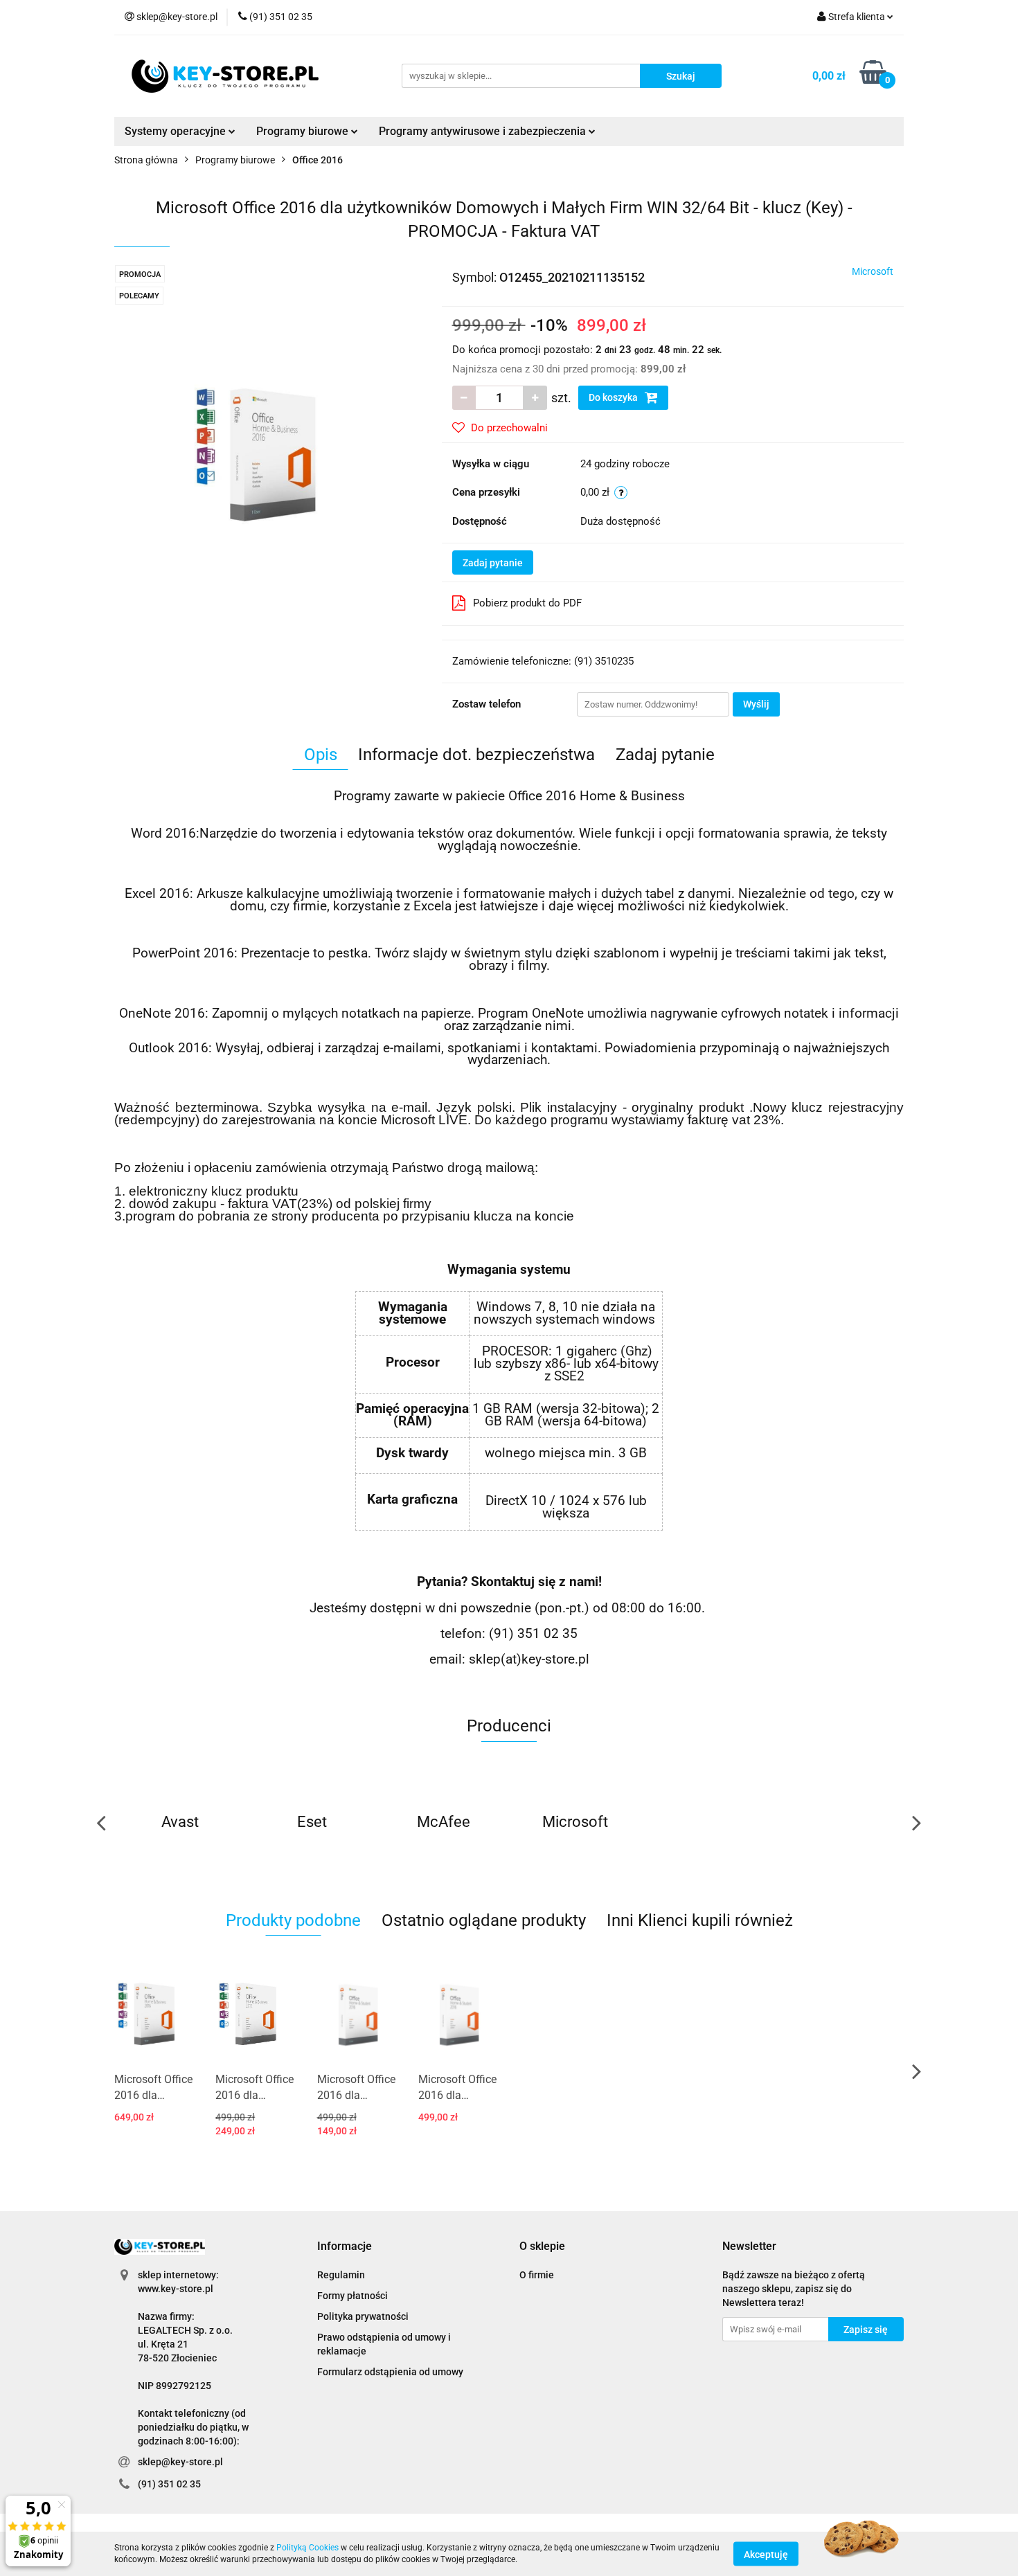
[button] (345, 2247)
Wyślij (756, 704)
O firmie (537, 2275)
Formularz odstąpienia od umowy (390, 2372)
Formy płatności (352, 2296)
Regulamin (341, 2275)
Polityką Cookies (307, 2548)
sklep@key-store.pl (180, 2462)
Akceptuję (766, 2554)
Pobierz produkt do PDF (527, 603)
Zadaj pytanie (493, 563)
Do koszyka (614, 397)
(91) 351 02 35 (169, 2484)
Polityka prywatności (363, 2316)
